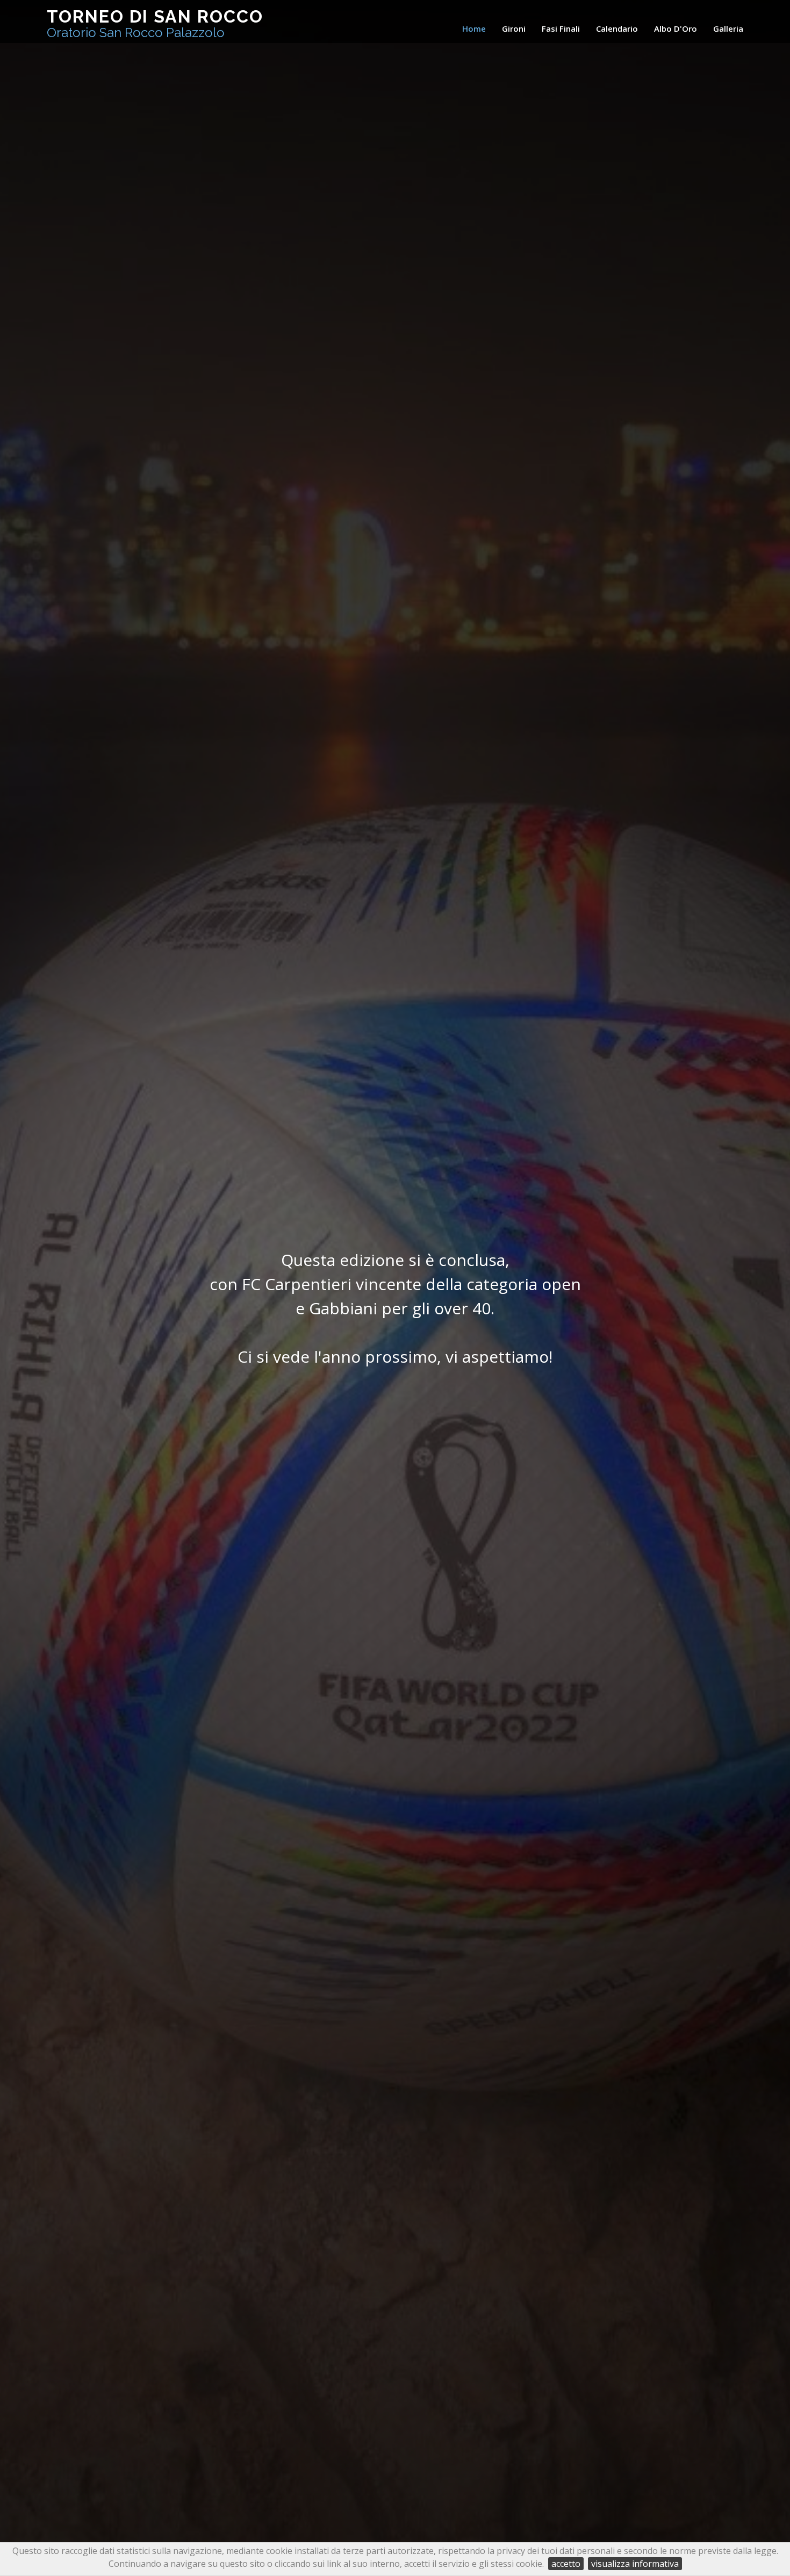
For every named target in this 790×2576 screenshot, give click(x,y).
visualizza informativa (635, 2564)
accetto (566, 2564)
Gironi (514, 28)
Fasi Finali (561, 28)
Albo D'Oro (676, 28)
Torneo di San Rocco (155, 23)
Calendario (617, 28)
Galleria (728, 28)
